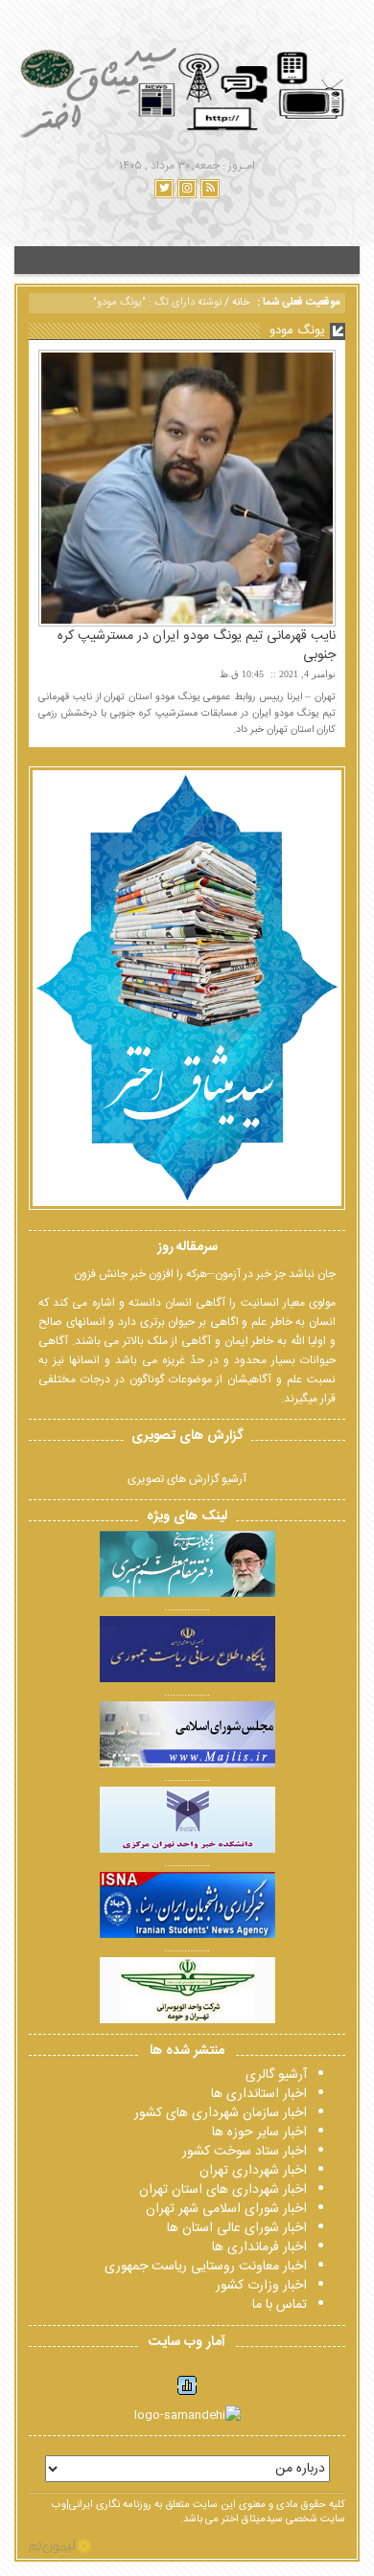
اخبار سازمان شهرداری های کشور (221, 2113)
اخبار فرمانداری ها (259, 2247)
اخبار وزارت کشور (261, 2286)
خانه (241, 303)
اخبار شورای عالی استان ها (237, 2228)
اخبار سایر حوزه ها (259, 2132)
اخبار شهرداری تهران (253, 2171)
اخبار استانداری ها (259, 2094)
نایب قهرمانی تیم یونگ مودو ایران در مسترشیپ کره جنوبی (197, 646)
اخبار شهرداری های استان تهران (223, 2190)
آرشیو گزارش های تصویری (187, 1479)
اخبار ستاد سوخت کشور (245, 2152)
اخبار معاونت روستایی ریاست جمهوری (206, 2267)
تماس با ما (280, 2305)
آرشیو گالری (276, 2075)
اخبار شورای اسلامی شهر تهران (226, 2209)
